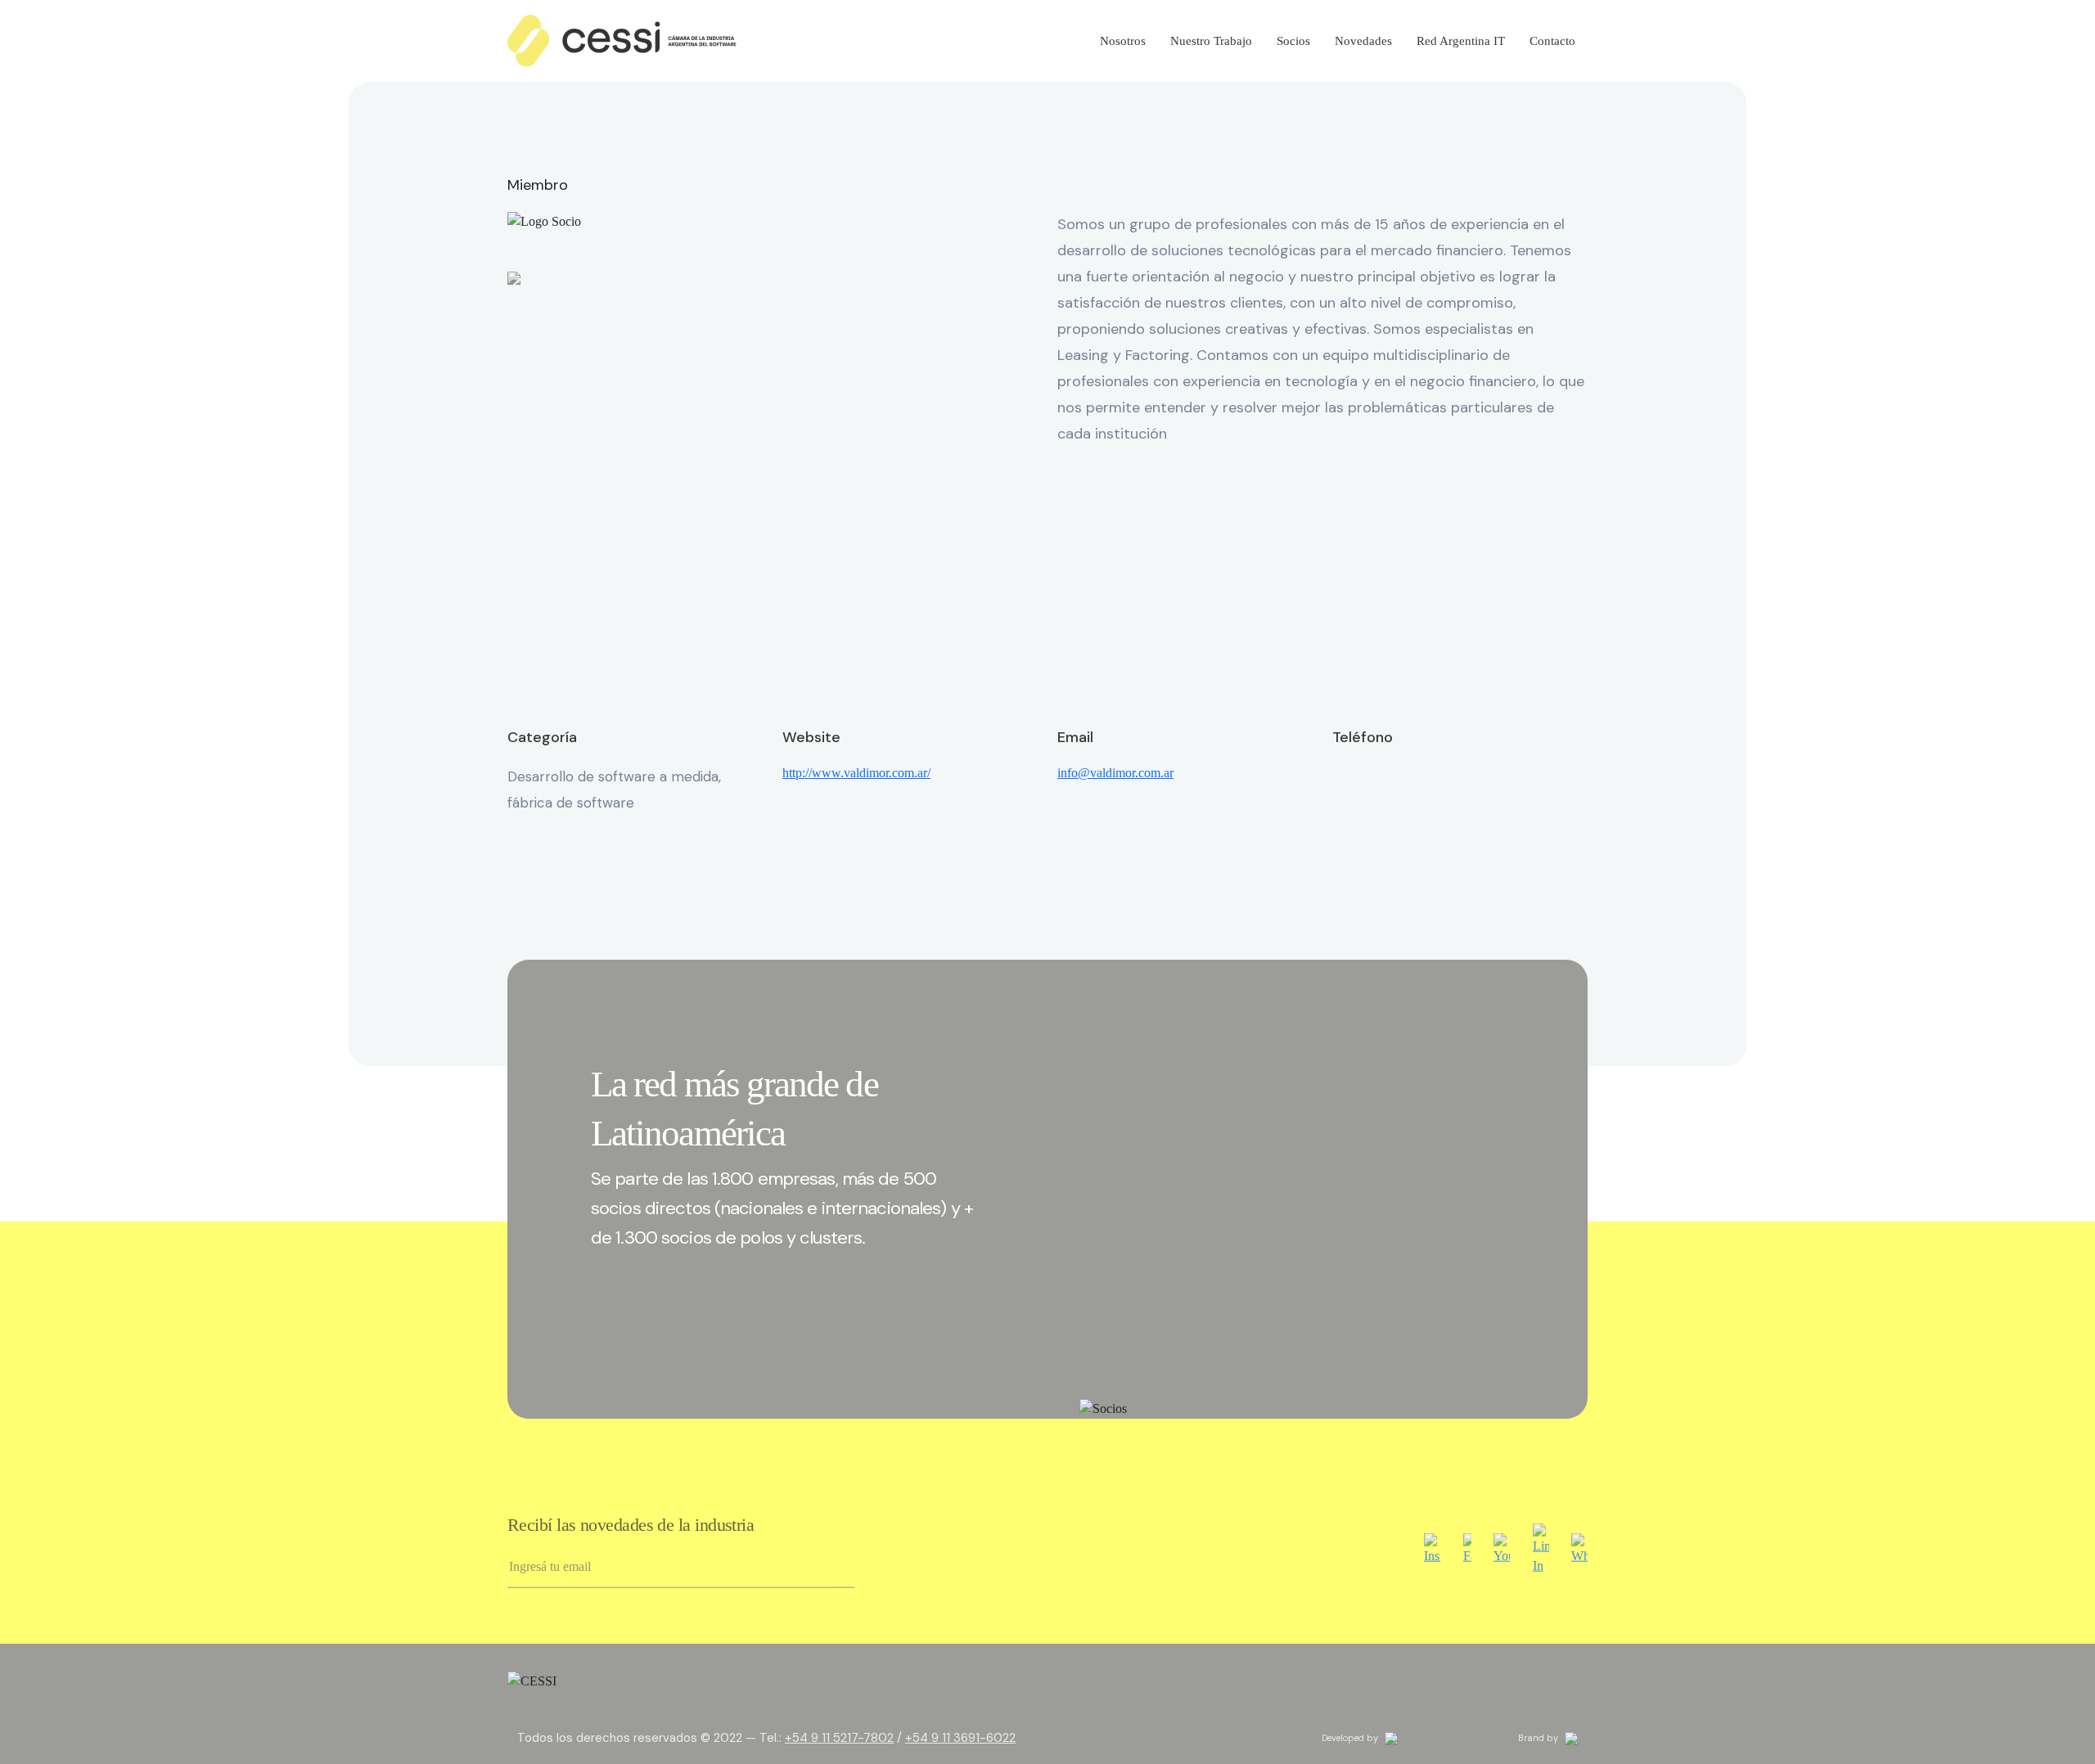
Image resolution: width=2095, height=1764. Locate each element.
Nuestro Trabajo (1211, 41)
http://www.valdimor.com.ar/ (856, 773)
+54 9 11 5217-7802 (839, 1738)
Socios (1293, 41)
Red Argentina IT (1461, 41)
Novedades (1363, 41)
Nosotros (1123, 41)
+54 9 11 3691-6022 (960, 1738)
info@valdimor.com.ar (1115, 773)
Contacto (1552, 41)
